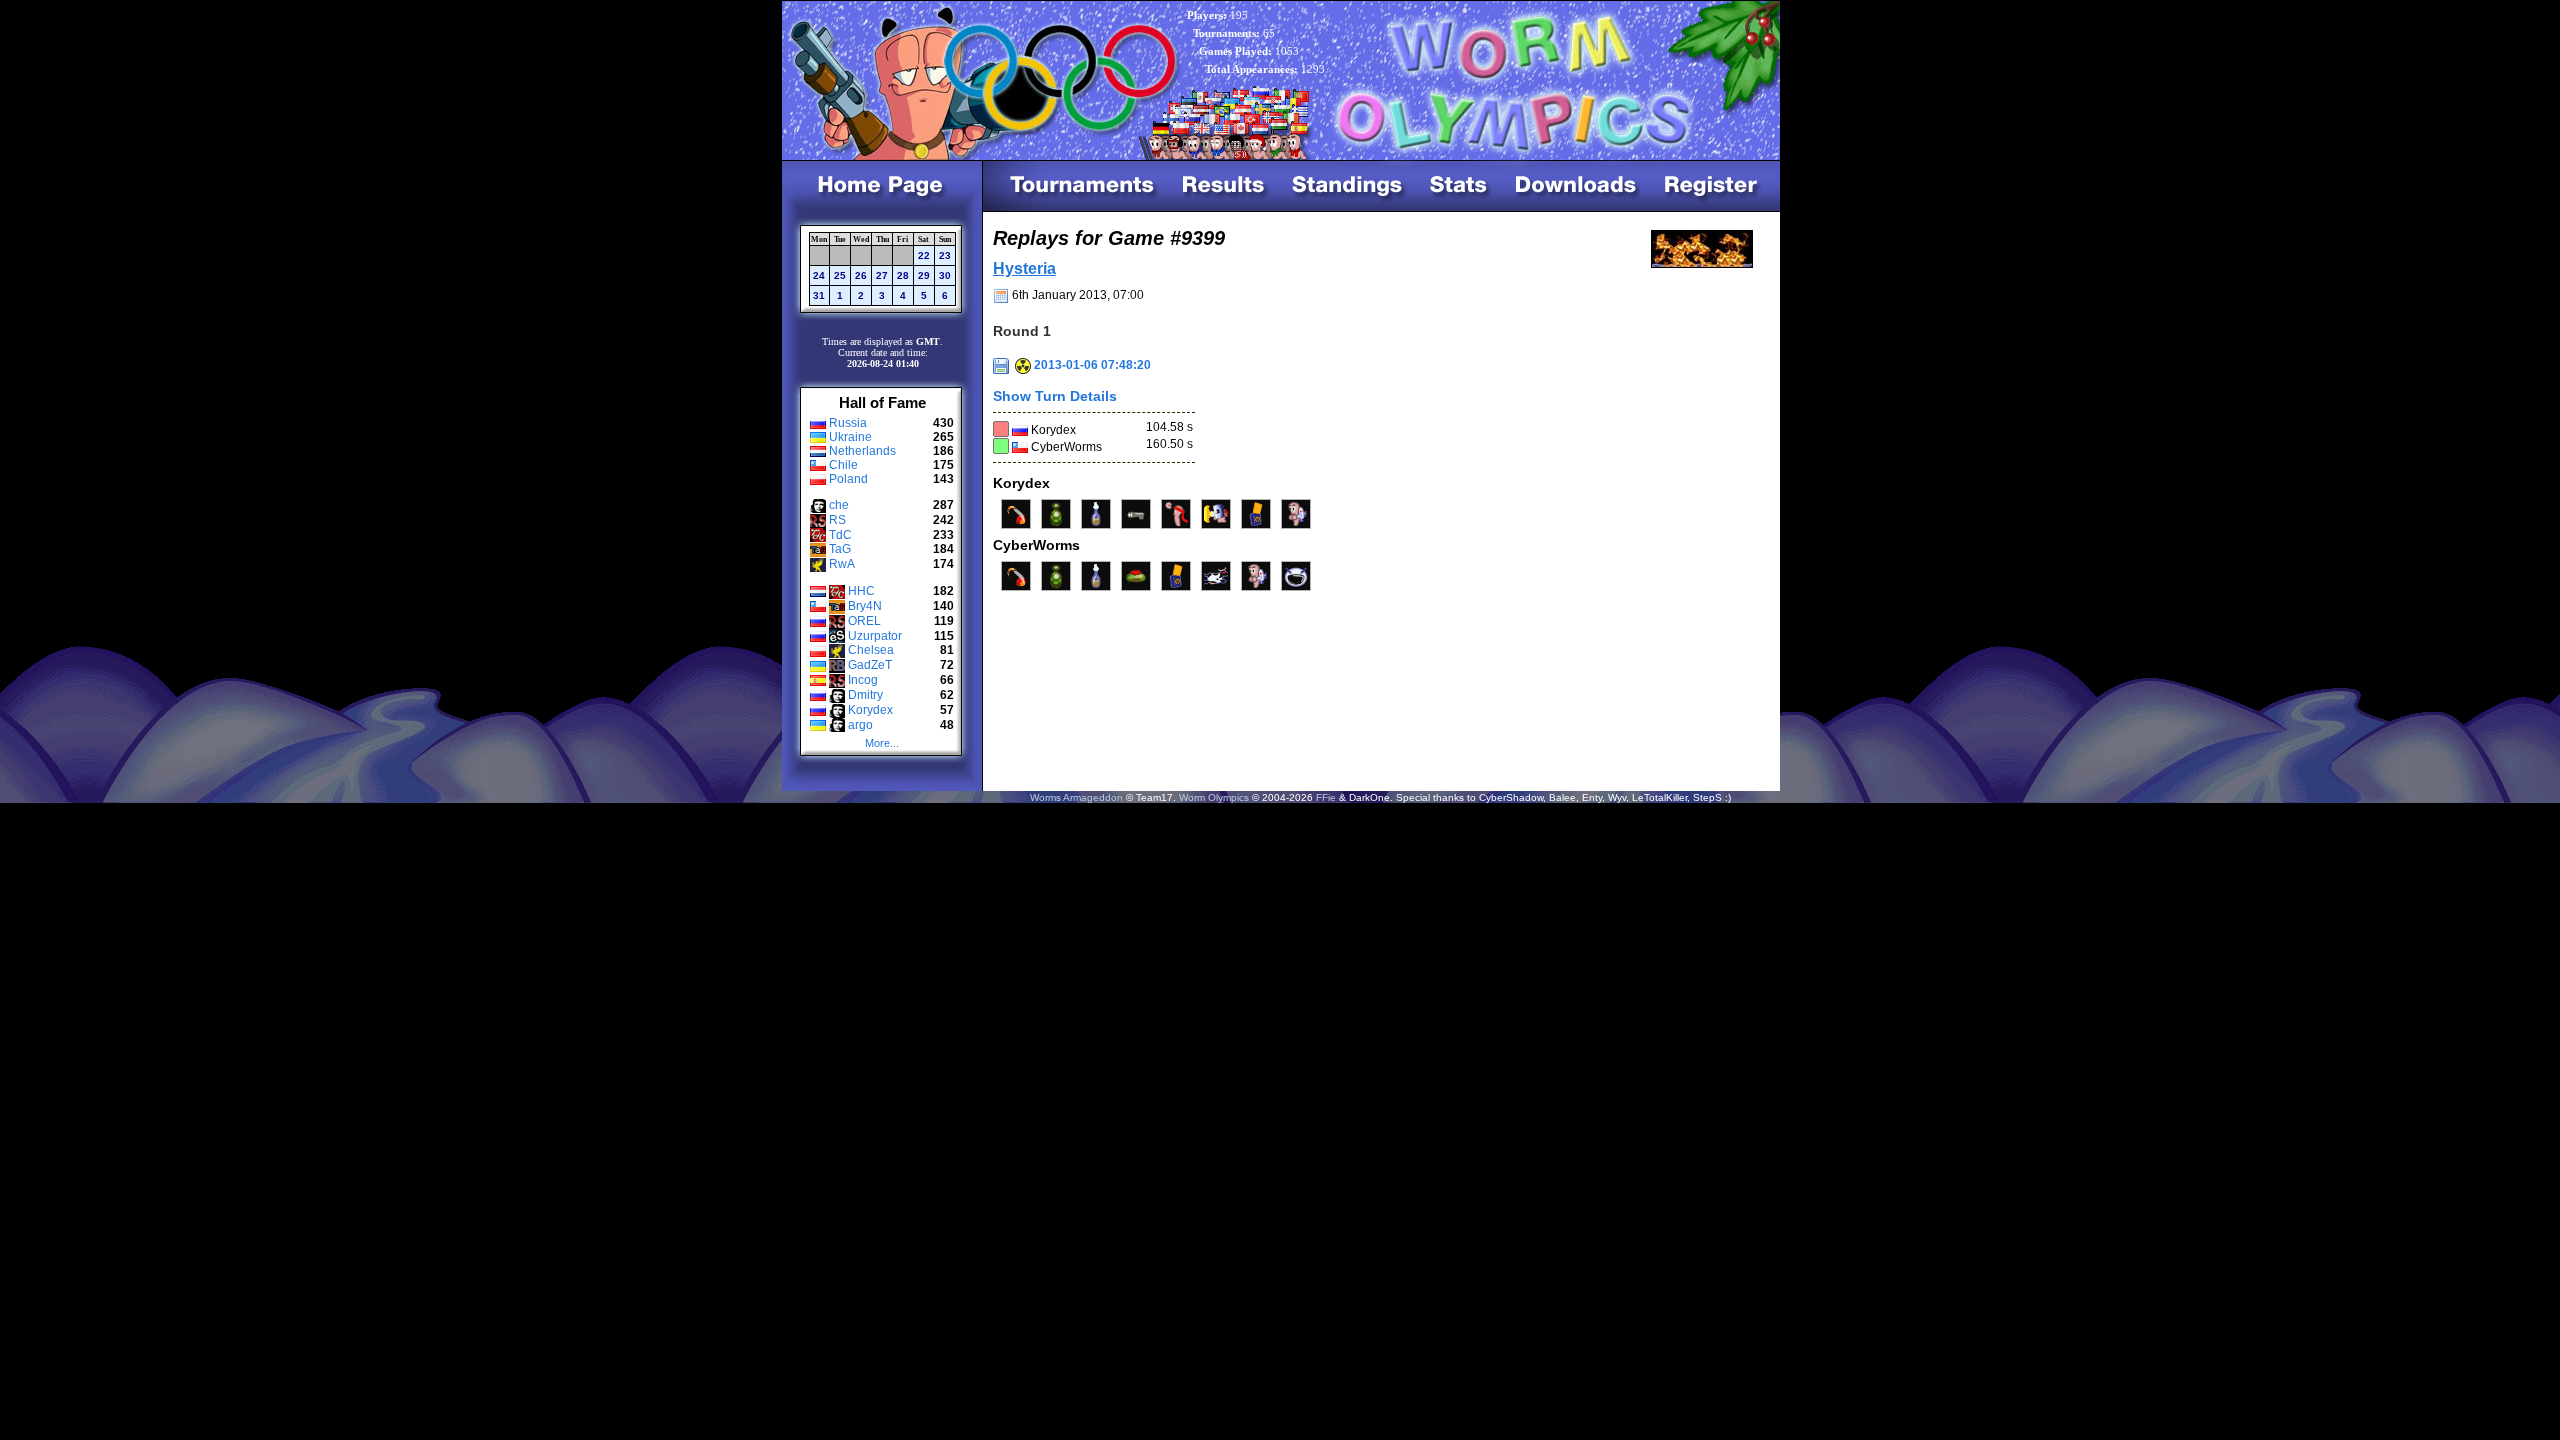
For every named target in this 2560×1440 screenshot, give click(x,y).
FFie (1326, 797)
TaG (840, 549)
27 (882, 275)
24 (819, 275)
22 (924, 255)
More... (882, 743)
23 (945, 255)
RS (837, 520)
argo (860, 725)
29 (924, 275)
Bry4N (865, 606)
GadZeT (870, 665)
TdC (840, 535)
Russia (848, 423)
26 (861, 275)
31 (819, 295)
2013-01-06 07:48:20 (1091, 365)
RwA (842, 564)
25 (840, 275)
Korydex (870, 710)
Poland (848, 479)
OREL (864, 621)
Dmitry (865, 695)
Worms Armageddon (1076, 797)
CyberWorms (1066, 447)
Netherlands (862, 451)
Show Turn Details (1055, 396)
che (839, 505)
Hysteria (1024, 268)
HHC (861, 591)
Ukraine (850, 437)
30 (945, 275)
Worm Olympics (1214, 797)
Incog (863, 680)
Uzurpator (875, 636)
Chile (843, 465)
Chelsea (871, 650)
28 (903, 275)
